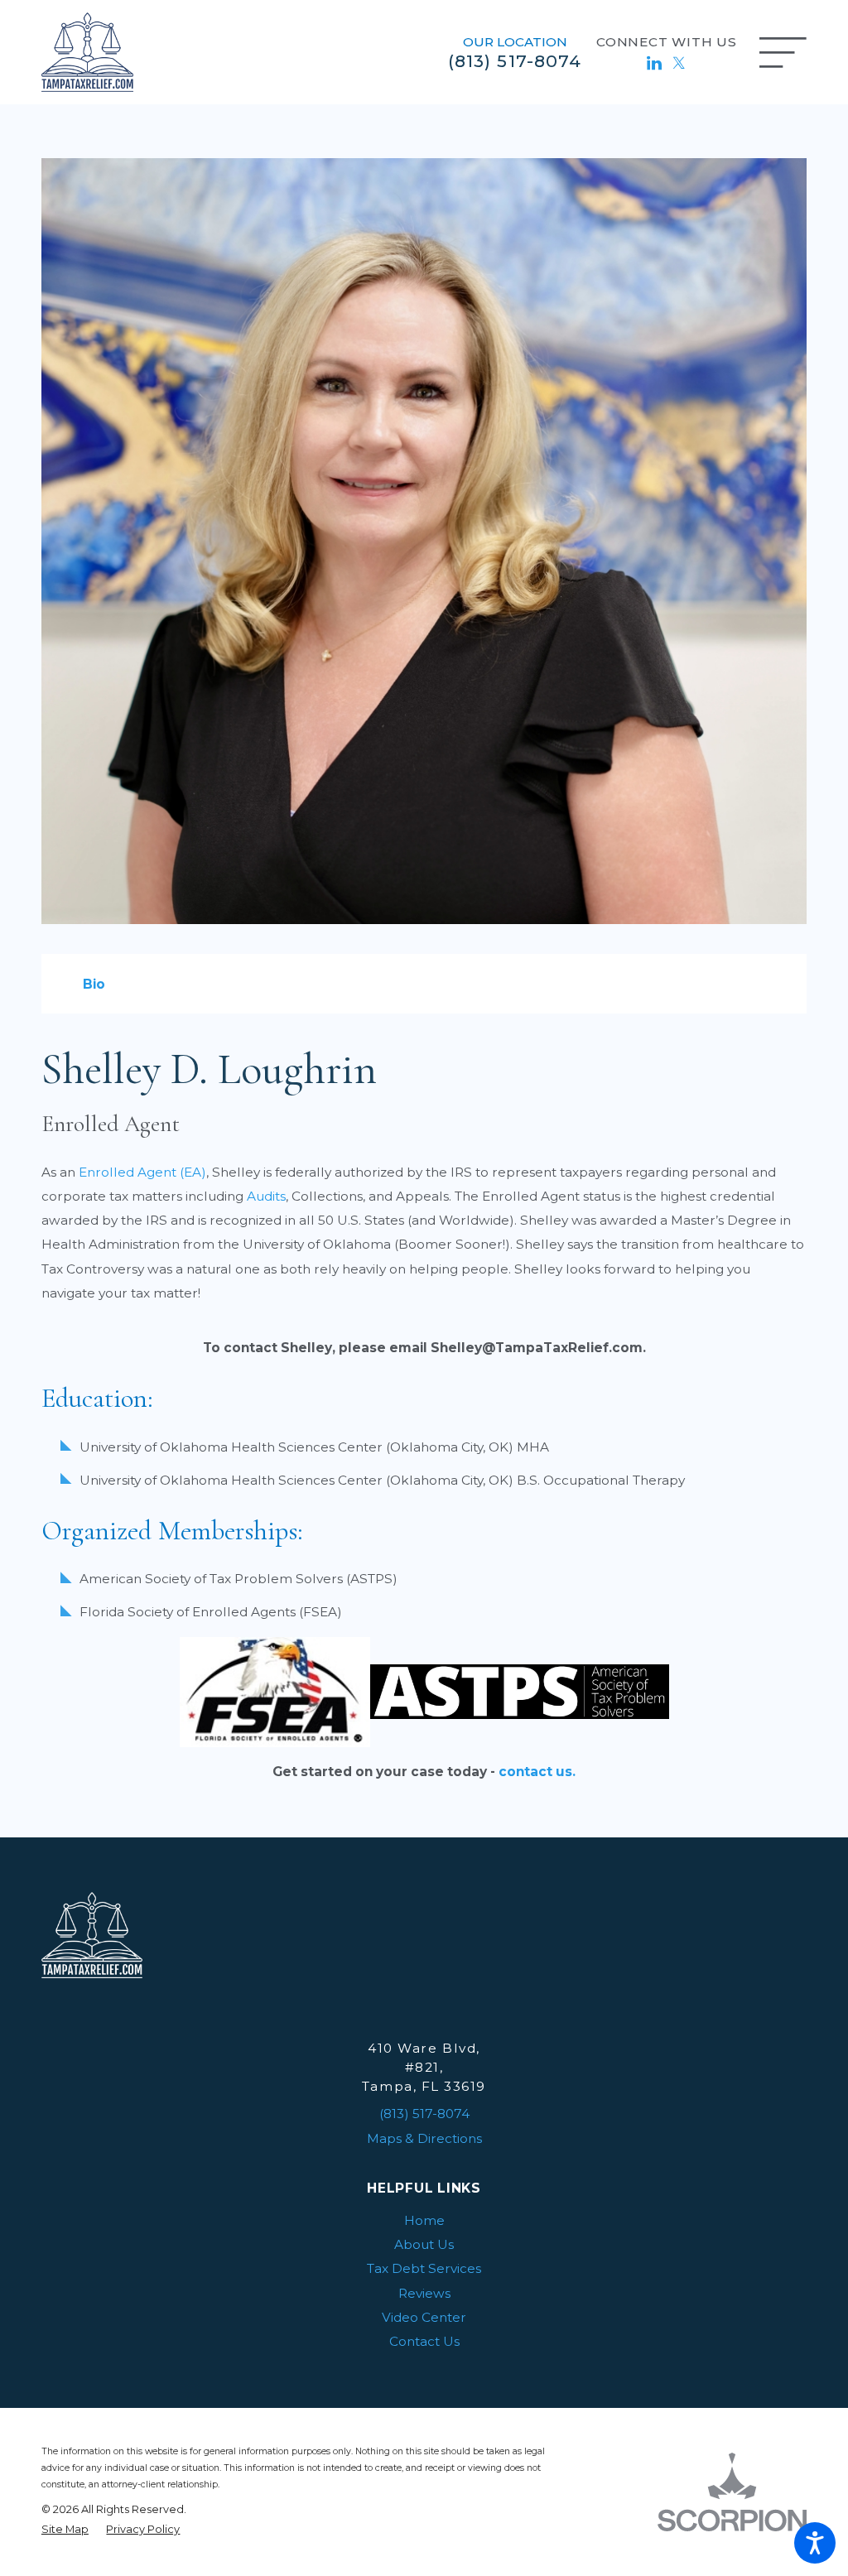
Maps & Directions (424, 2138)
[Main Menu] (783, 53)
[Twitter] (679, 63)
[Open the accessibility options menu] (815, 2543)
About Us (424, 2244)
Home (424, 2220)
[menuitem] (424, 2220)
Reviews (424, 2293)
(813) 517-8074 (514, 61)
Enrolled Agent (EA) (142, 1172)
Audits (266, 1196)
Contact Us (424, 2341)
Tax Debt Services (424, 2268)
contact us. (537, 1772)
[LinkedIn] (654, 63)
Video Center (424, 2317)
